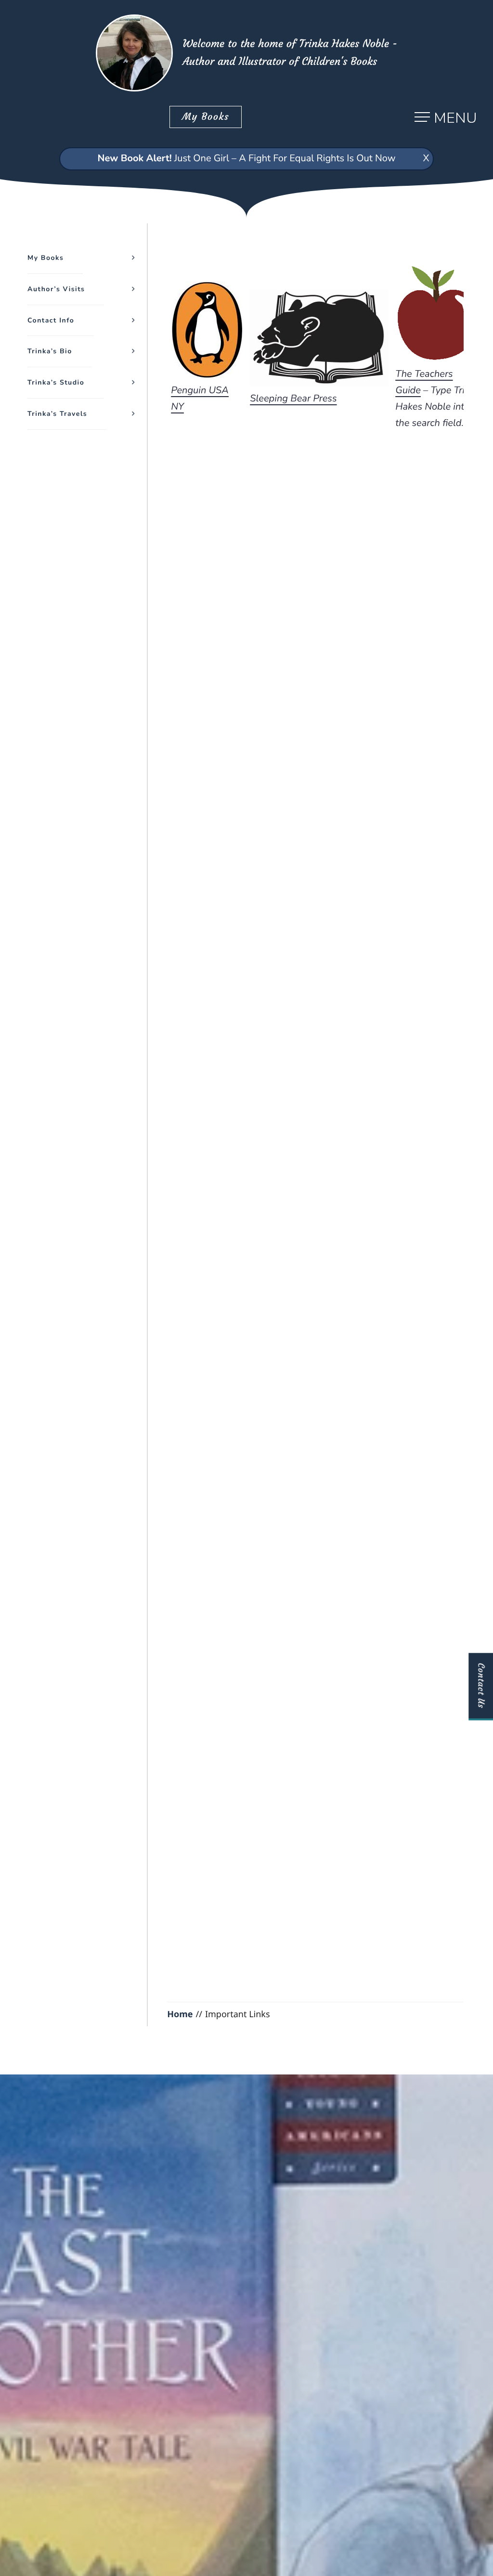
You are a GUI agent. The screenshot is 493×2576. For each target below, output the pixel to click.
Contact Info (51, 320)
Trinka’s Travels (57, 414)
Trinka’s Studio (56, 382)
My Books (206, 117)
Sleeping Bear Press (293, 399)
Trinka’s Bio (50, 351)
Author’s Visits (56, 289)
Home (180, 2014)
